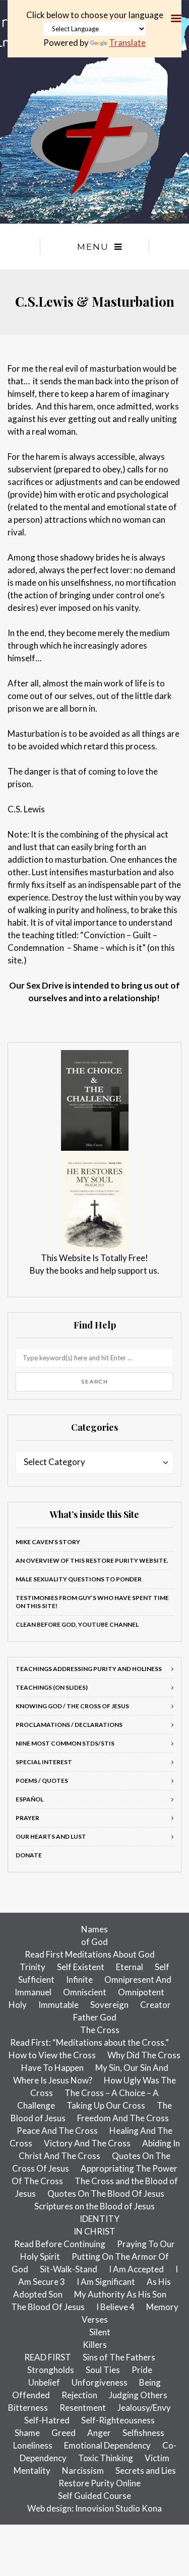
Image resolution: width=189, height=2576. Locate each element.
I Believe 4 (115, 2307)
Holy (18, 2005)
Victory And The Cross (87, 2143)
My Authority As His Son (120, 2294)
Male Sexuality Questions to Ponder (79, 1579)
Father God (95, 2017)
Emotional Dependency (107, 2445)
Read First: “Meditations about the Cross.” (89, 2042)
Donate (29, 1855)
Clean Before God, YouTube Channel (77, 1624)
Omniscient (85, 1992)
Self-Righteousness (118, 2420)
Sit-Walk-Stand (69, 2269)
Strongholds (51, 2370)
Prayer (27, 1818)
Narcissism (83, 2470)
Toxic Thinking (106, 2458)
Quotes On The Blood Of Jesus (106, 2194)
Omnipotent (141, 1992)
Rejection (79, 2395)
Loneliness (33, 2445)
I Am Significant (106, 2282)
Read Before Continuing (60, 2244)
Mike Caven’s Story (48, 1542)
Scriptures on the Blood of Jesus (94, 2206)
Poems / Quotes (42, 1781)
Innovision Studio (108, 2508)
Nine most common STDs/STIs (65, 1743)
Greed (64, 2433)
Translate (127, 43)
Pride (142, 2370)
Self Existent (81, 1967)
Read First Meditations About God (90, 1954)
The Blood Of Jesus (48, 2307)
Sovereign (109, 2005)
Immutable (58, 2005)
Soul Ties (103, 2370)
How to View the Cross (52, 2055)
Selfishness (143, 2433)
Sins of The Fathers (119, 2357)
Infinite (79, 1979)
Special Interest (44, 1762)
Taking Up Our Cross (106, 2105)
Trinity (33, 1967)
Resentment (83, 2408)
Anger (99, 2433)
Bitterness (28, 2408)
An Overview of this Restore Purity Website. (92, 1560)
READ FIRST (48, 2357)
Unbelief (44, 2382)
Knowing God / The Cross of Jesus (72, 1706)
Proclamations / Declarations (69, 1725)
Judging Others (138, 2395)
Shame (27, 2433)
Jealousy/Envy (144, 2408)
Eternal (130, 1967)
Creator (155, 2005)
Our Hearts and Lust (51, 1836)
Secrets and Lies (146, 2470)
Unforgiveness (100, 2382)
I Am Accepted (136, 2269)
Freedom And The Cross (123, 2118)
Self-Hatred (47, 2420)
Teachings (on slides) (52, 1687)
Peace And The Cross (57, 2131)
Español (29, 1799)
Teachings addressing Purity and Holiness (89, 1669)
